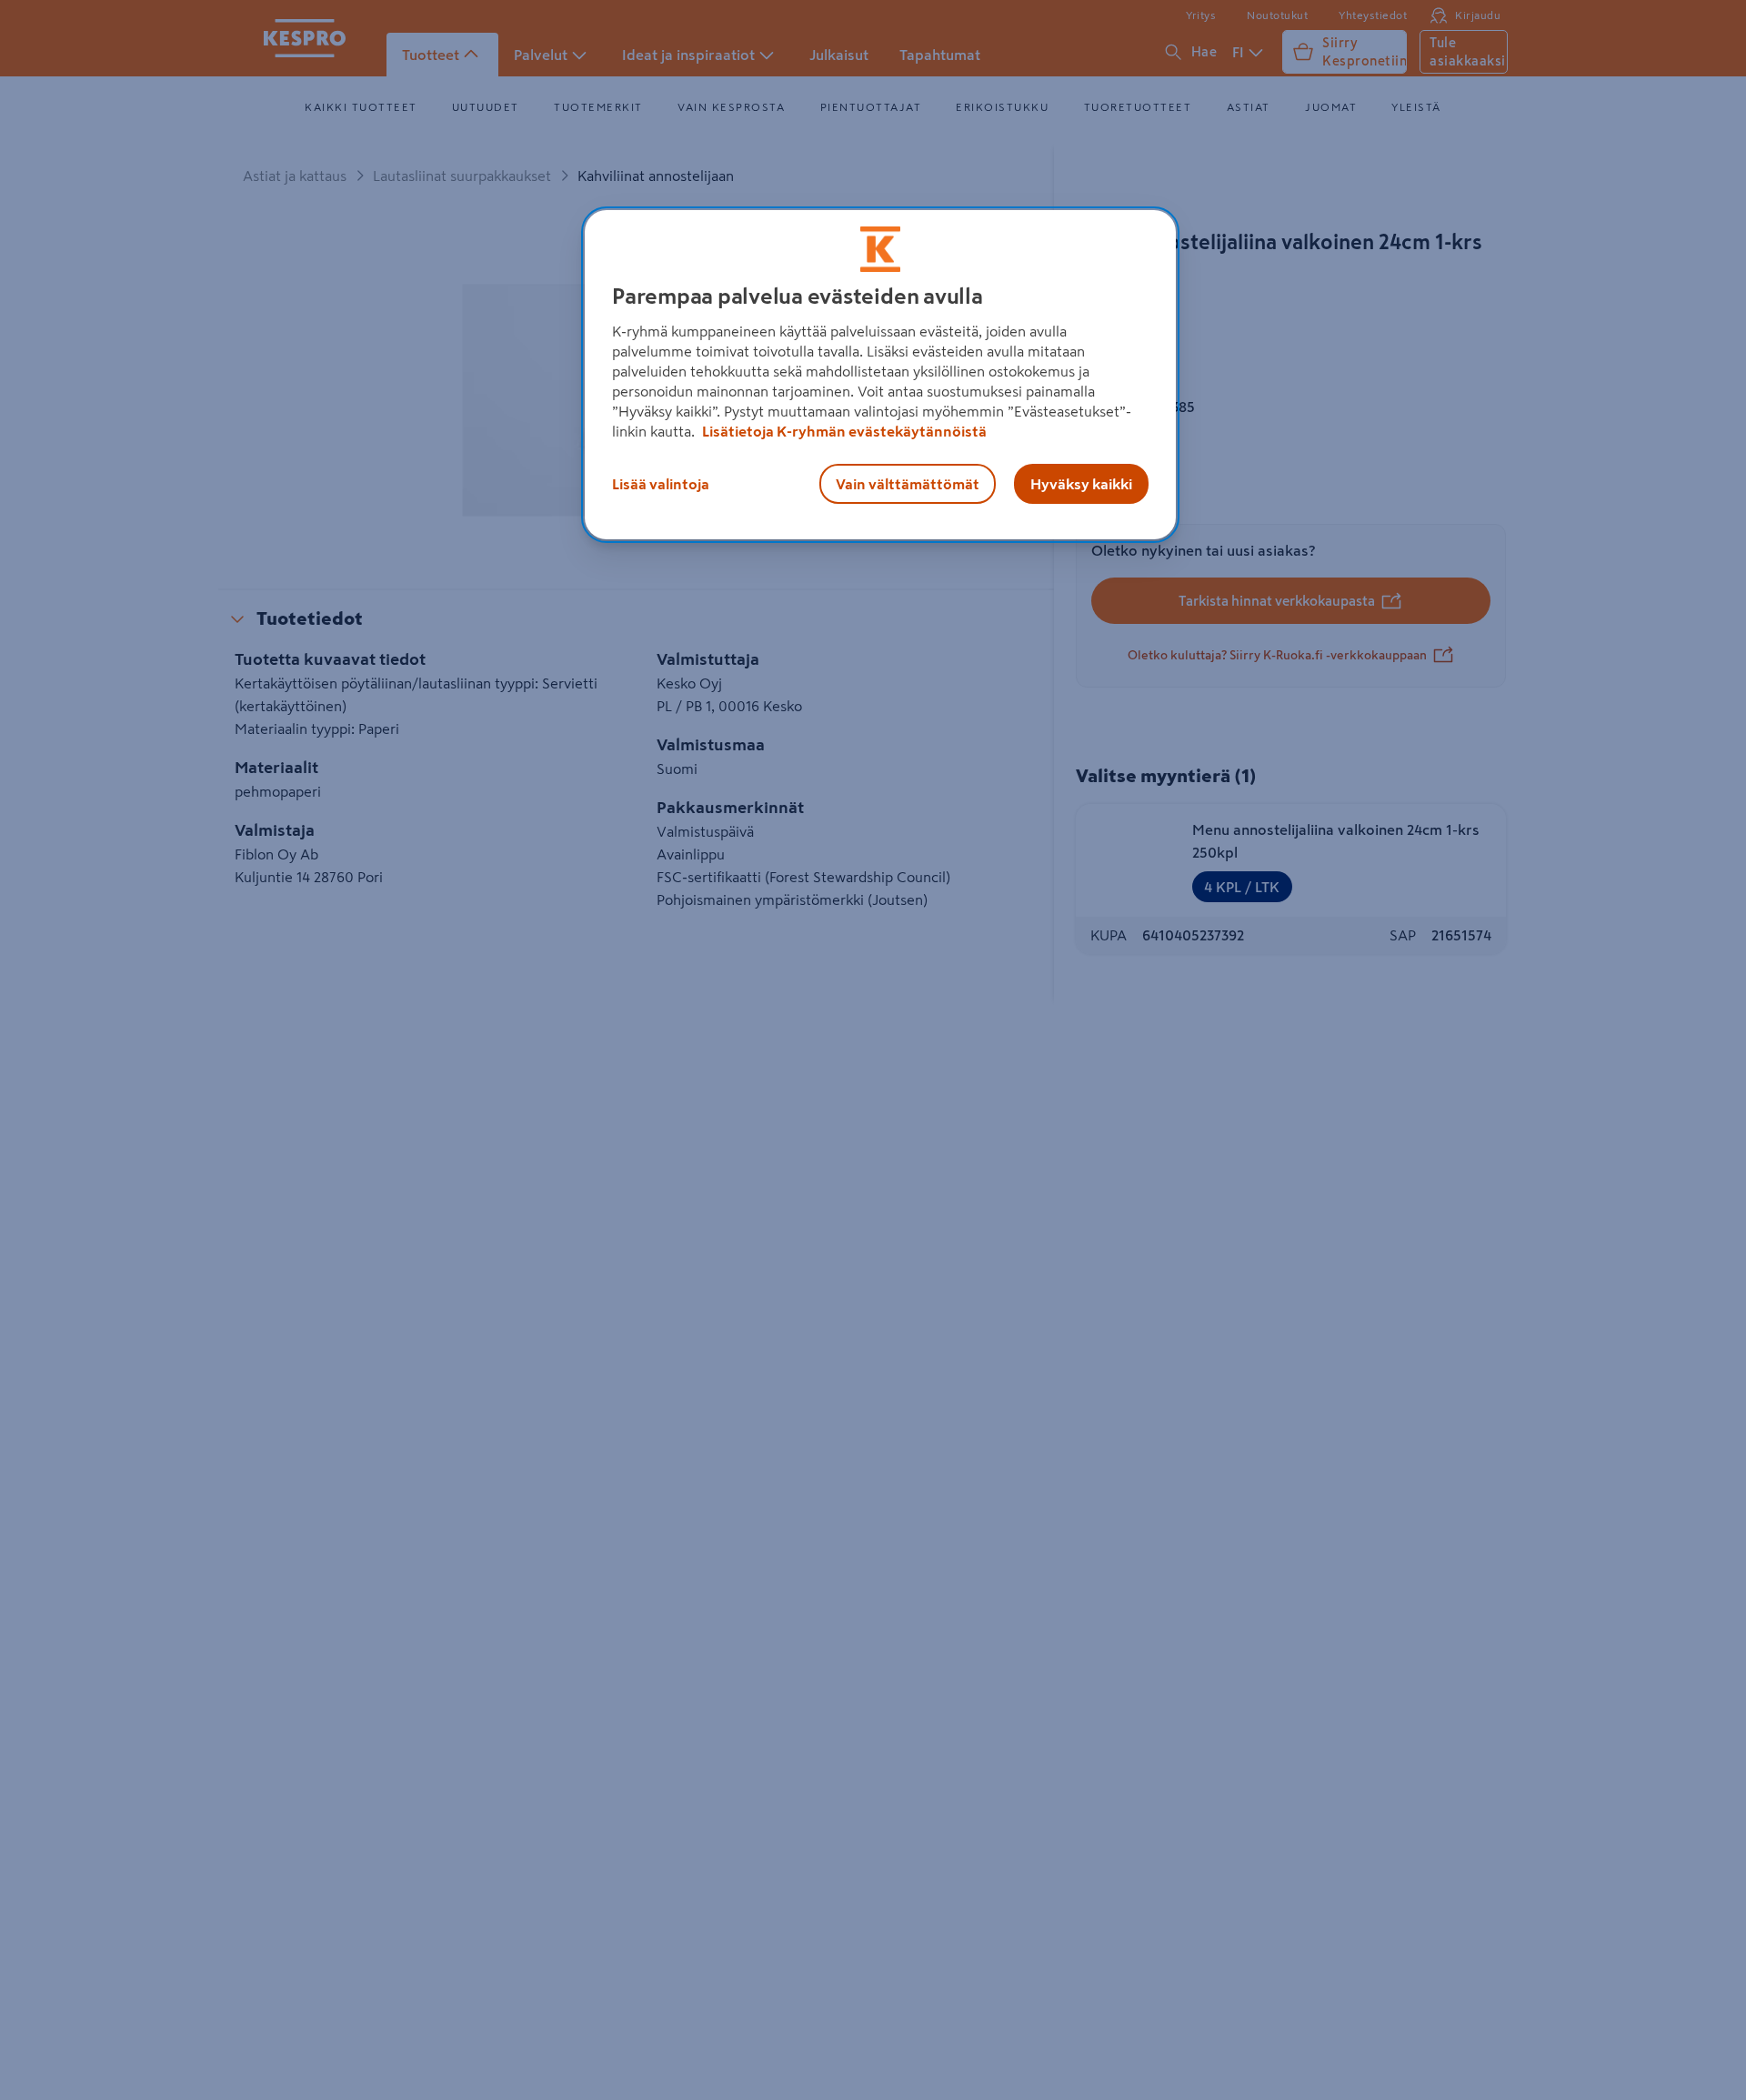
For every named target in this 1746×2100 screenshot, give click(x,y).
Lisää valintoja (661, 484)
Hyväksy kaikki (1081, 484)
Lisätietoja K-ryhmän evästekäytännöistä (843, 431)
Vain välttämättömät (908, 484)
